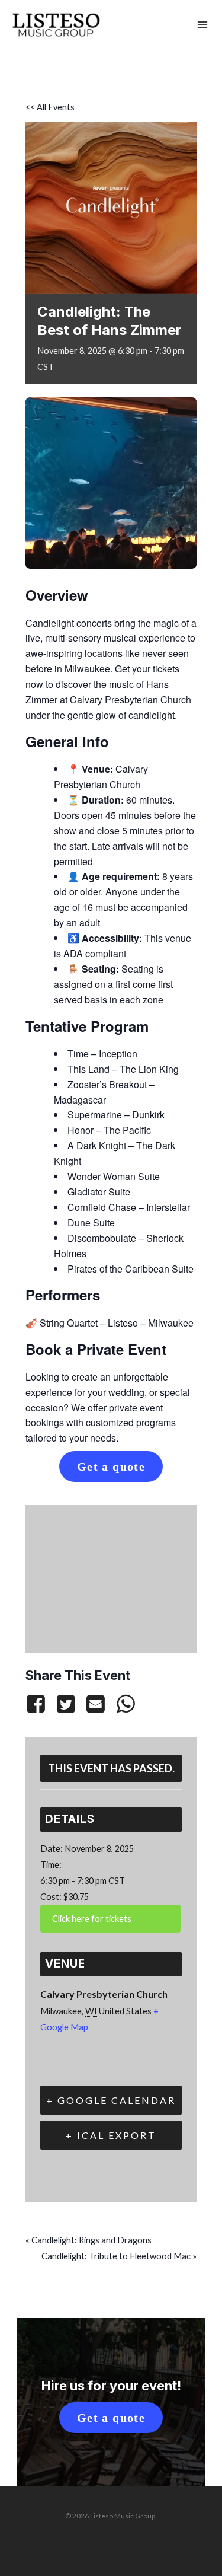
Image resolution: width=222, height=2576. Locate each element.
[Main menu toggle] (202, 25)
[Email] (95, 1703)
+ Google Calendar (111, 2100)
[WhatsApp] (126, 1703)
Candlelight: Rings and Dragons (89, 2240)
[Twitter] (66, 1703)
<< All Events (50, 107)
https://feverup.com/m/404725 (110, 1919)
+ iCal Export (111, 2135)
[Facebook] (38, 1703)
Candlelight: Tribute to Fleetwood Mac (119, 2256)
